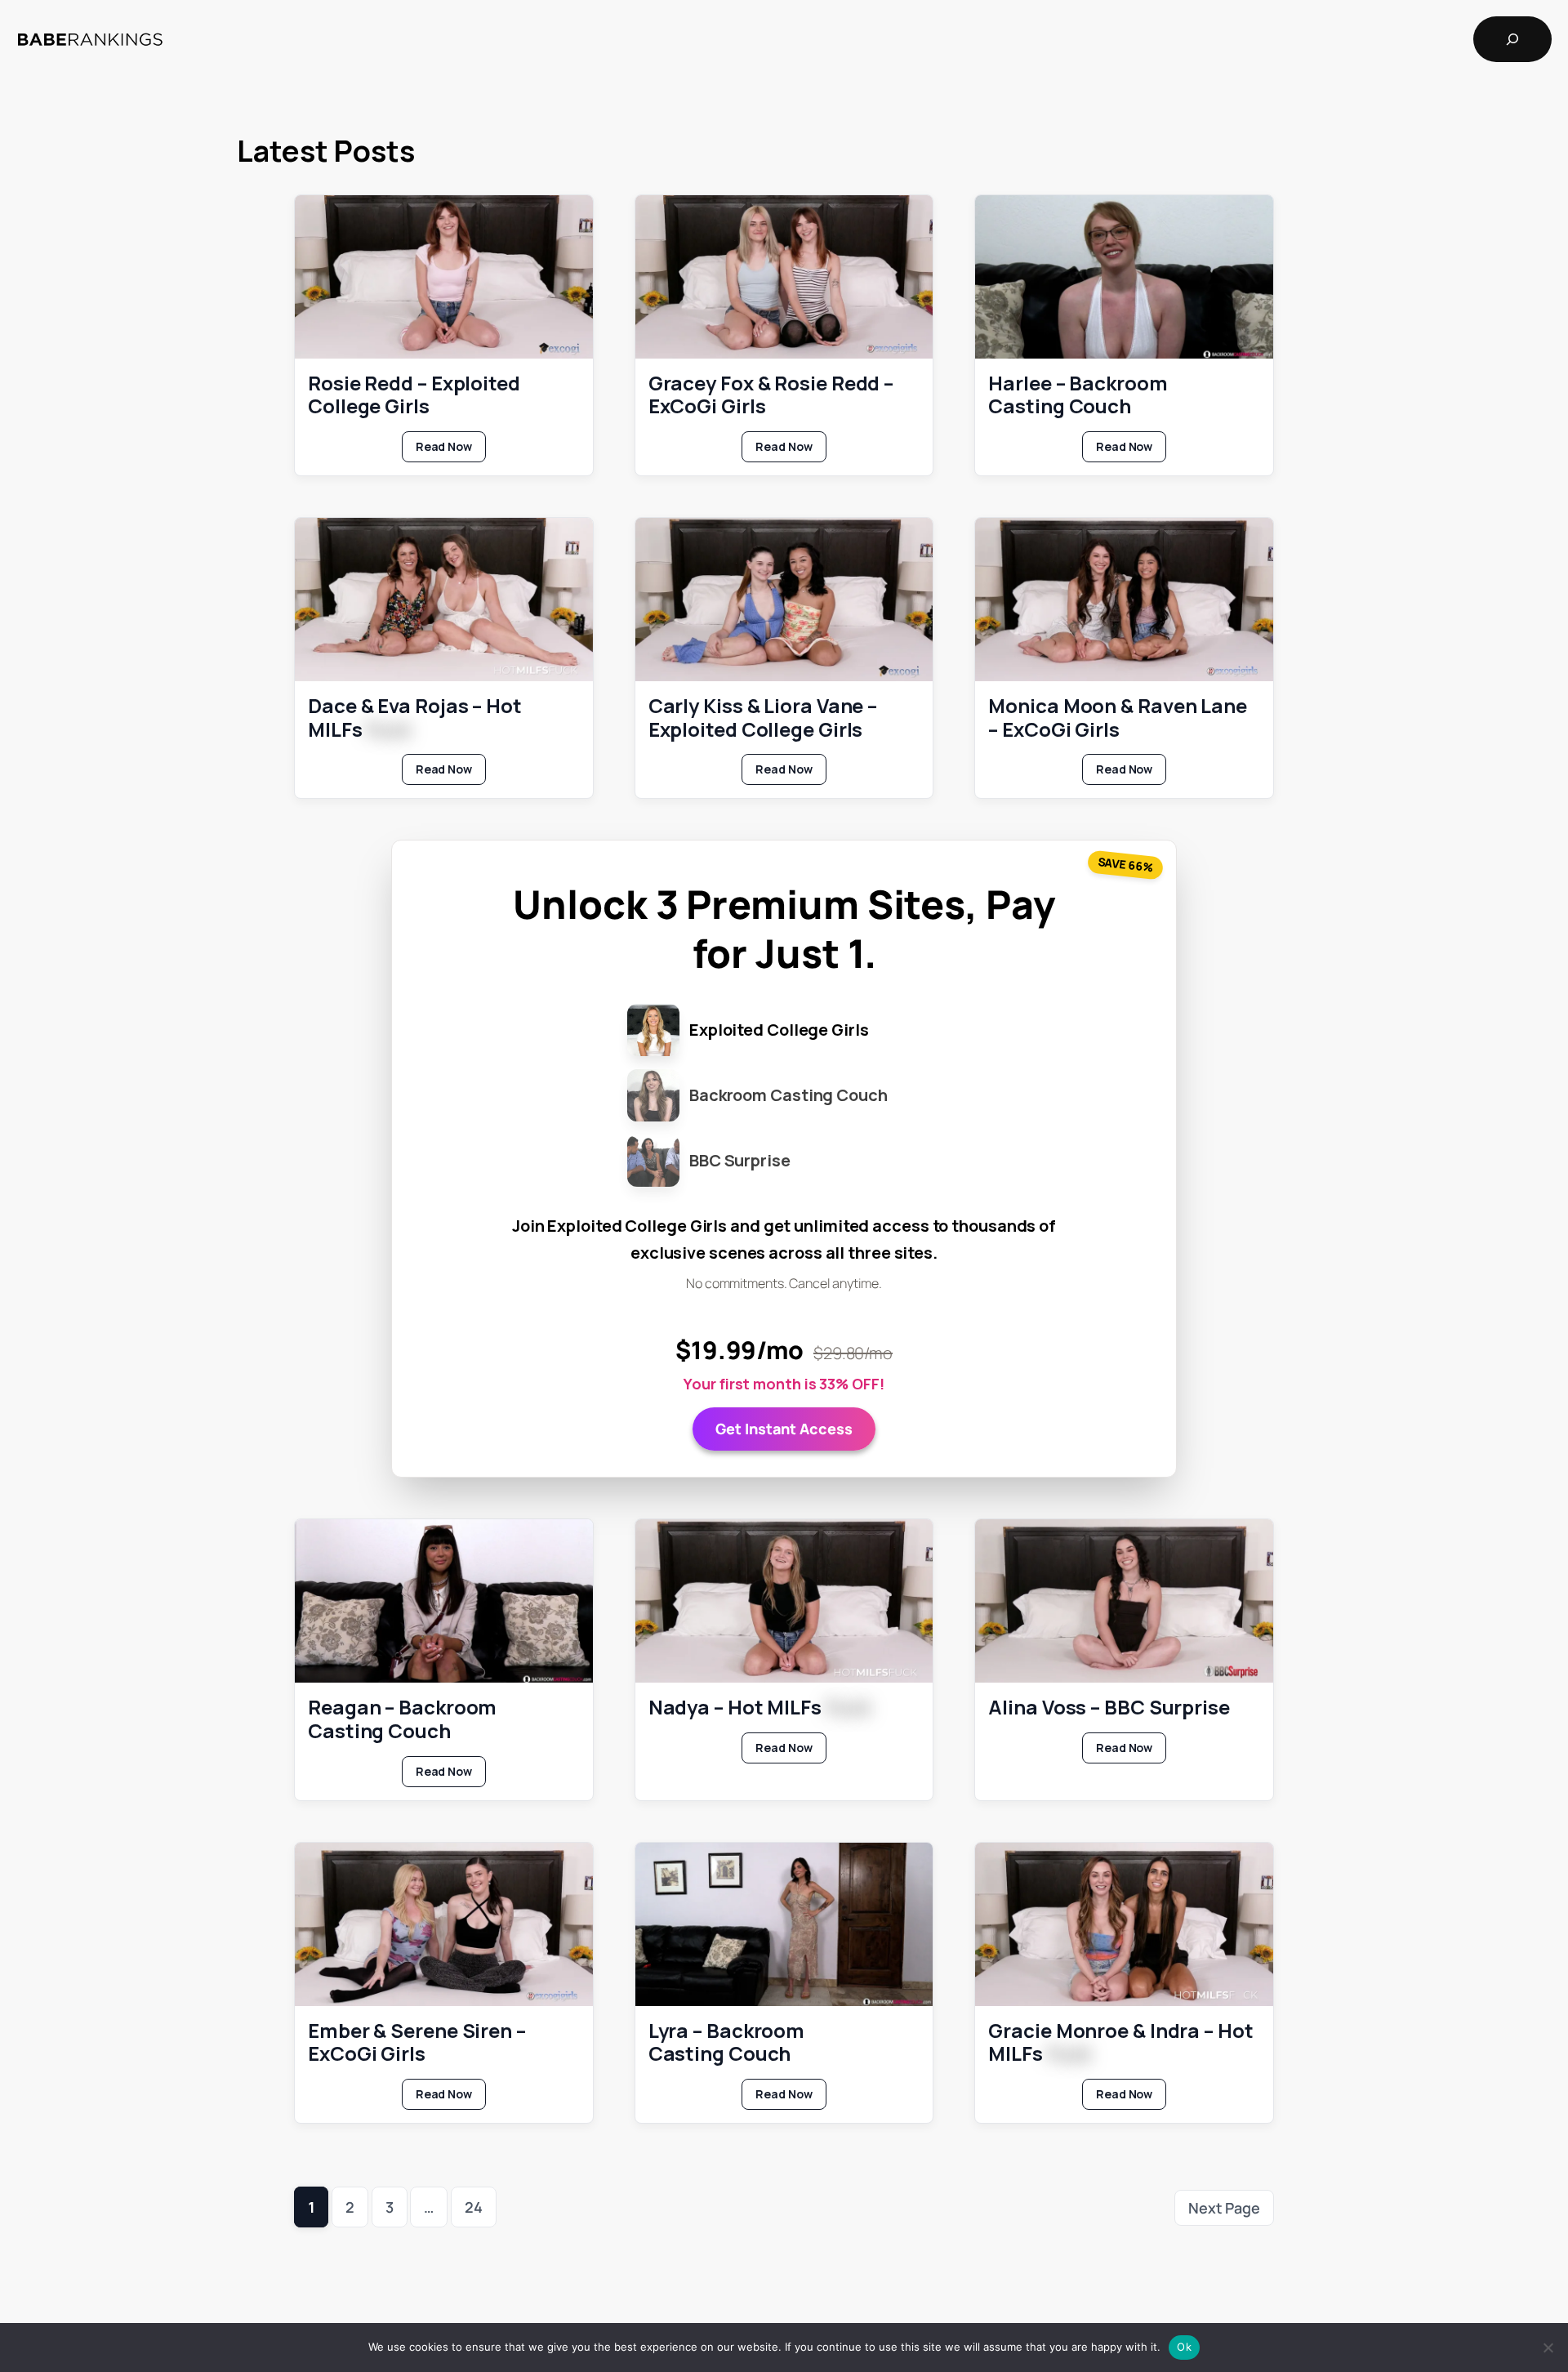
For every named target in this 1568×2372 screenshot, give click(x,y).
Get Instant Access (784, 1429)
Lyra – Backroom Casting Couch (727, 2043)
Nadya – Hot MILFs (759, 1708)
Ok (1184, 2347)
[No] (1548, 2347)
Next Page (1224, 2208)
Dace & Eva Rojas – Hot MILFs (415, 718)
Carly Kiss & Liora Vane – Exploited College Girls (763, 718)
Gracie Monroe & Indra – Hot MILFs (1120, 2043)
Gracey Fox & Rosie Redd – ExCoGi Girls (771, 395)
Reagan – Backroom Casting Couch (402, 1719)
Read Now (451, 450)
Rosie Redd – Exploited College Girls (414, 395)
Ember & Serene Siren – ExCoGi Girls (417, 2043)
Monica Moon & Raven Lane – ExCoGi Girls (1118, 718)
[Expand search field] (1512, 39)
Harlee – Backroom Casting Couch (1078, 395)
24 (474, 2207)
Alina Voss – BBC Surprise (1109, 1708)
